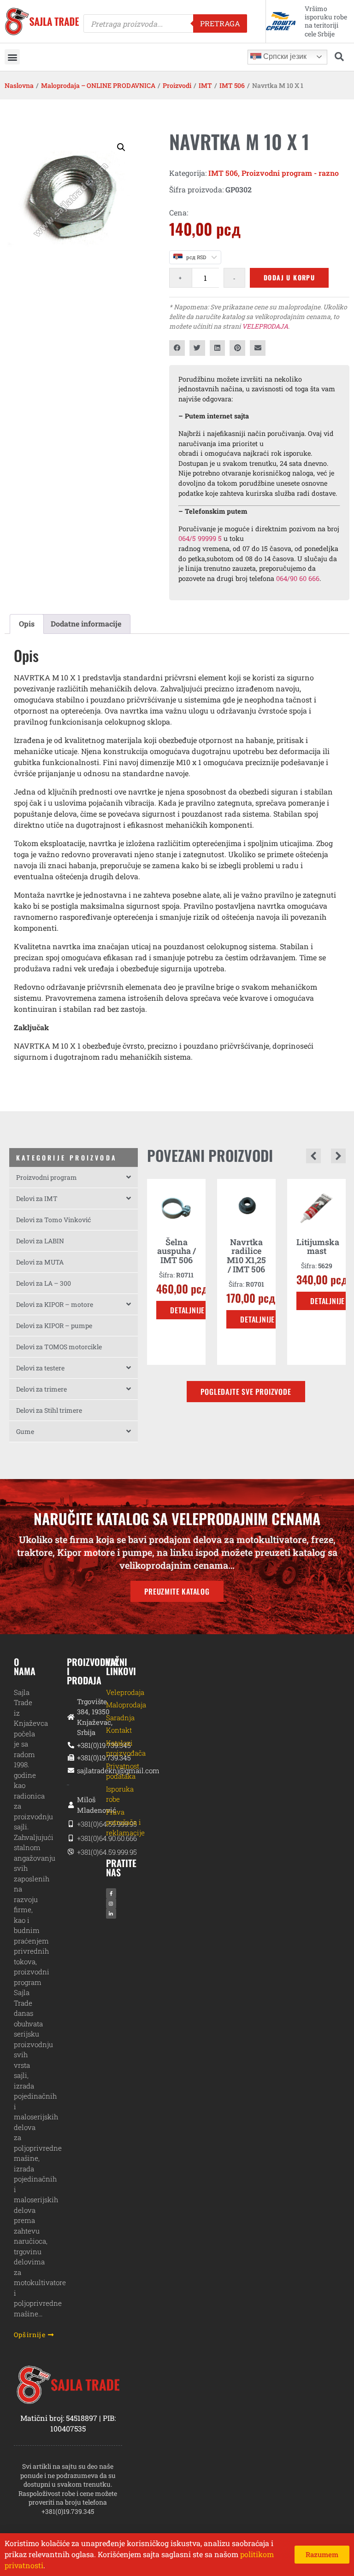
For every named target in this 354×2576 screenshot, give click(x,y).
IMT (205, 85)
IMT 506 (232, 85)
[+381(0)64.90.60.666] (68, 1838)
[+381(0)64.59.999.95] (68, 1824)
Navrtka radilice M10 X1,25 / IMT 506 (210, 1256)
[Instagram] (111, 1903)
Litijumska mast (282, 1247)
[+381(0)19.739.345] (68, 1745)
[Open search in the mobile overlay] (165, 23)
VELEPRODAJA (265, 326)
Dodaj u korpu (289, 277)
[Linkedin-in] (111, 1914)
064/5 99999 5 (200, 538)
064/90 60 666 (298, 578)
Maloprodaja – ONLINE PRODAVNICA (98, 85)
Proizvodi (177, 85)
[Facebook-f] (111, 1893)
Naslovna (19, 85)
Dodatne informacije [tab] (86, 624)
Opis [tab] (27, 624)
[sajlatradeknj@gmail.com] (68, 1771)
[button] (12, 57)
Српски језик (284, 56)
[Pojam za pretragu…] (339, 57)
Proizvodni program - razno (290, 173)
